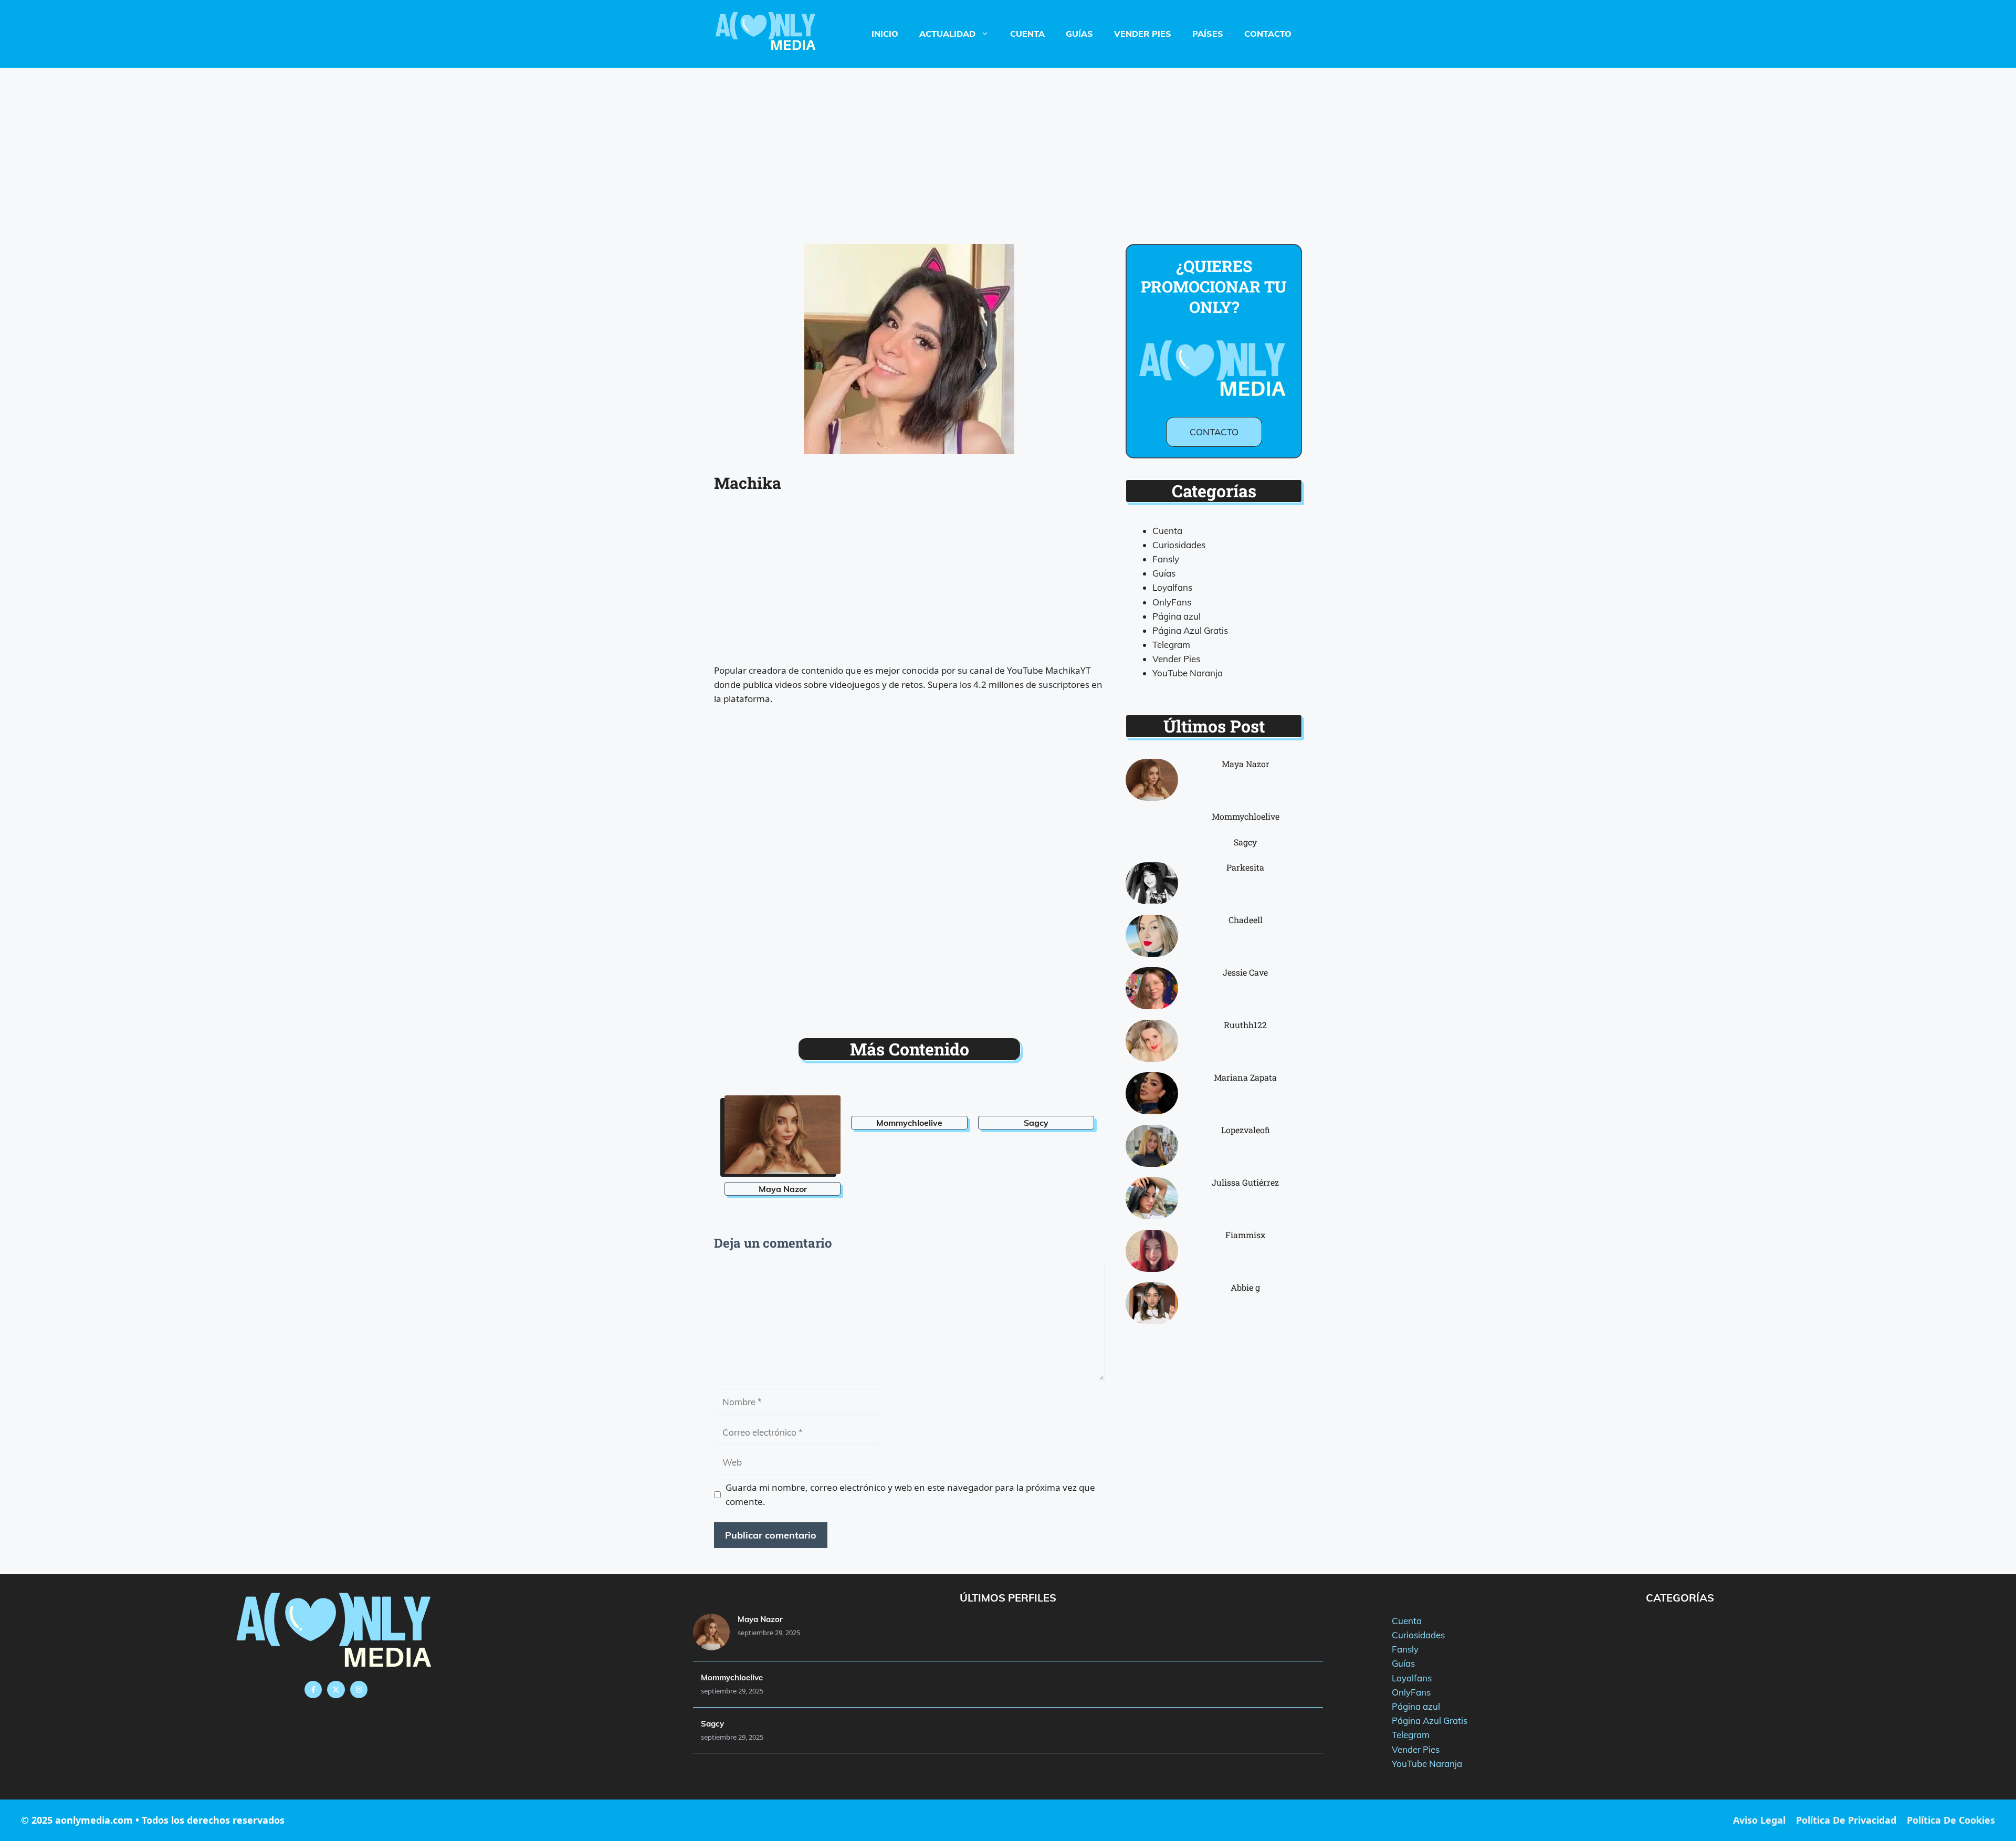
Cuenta (1027, 34)
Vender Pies (1143, 34)
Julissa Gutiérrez (1245, 1182)
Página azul (1177, 616)
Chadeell (1246, 920)
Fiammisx (1245, 1235)
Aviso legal (1759, 1820)
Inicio (885, 34)
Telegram (1171, 645)
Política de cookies (1951, 1820)
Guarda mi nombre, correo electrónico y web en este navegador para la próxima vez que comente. (910, 1494)
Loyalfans (1172, 587)
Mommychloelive (909, 1123)
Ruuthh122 (1245, 1025)
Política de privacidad (1846, 1820)
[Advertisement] (1008, 145)
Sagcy (1036, 1123)
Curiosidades (1179, 545)
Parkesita (1245, 867)
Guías (1079, 34)
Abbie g (1245, 1287)
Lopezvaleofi (1246, 1130)
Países (1208, 34)
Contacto (1268, 34)
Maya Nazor (783, 1189)
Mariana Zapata (1245, 1077)
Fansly (1166, 559)
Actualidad (947, 34)
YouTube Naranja (1188, 673)
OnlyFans (1172, 602)
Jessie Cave (1245, 972)
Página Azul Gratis (1190, 630)
